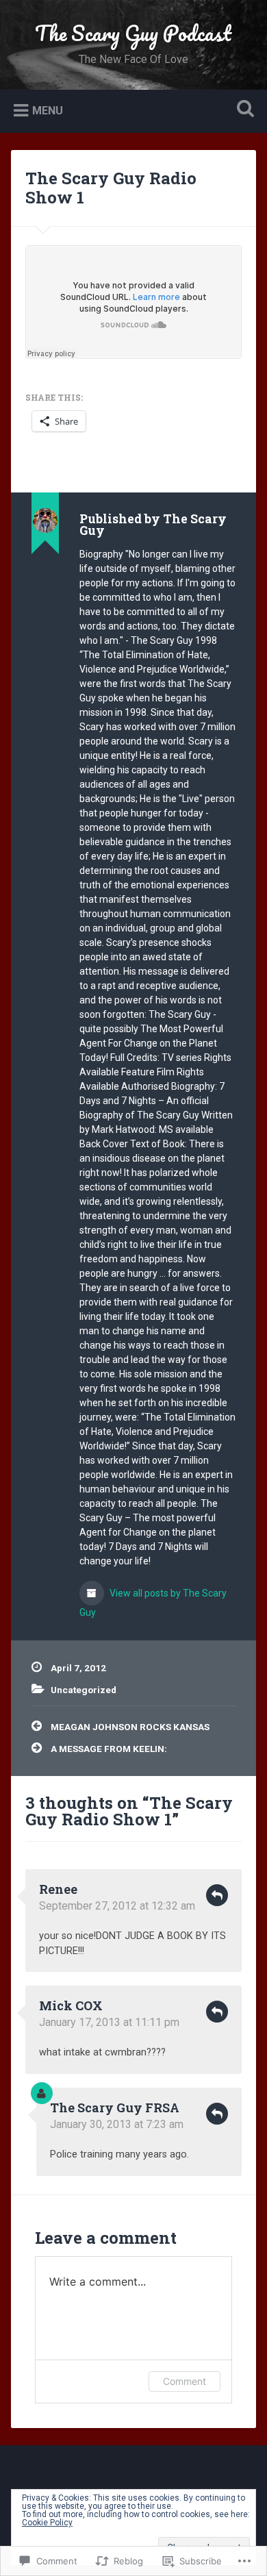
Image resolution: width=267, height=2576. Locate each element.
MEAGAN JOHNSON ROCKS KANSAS (130, 1727)
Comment (185, 2381)
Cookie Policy (47, 2523)
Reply (217, 1895)
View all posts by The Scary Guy (153, 1603)
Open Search (243, 110)
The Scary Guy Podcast (133, 33)
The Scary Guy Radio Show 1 (111, 188)
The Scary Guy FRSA (115, 2108)
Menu (48, 110)
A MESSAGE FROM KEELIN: (109, 1749)
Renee (58, 1889)
